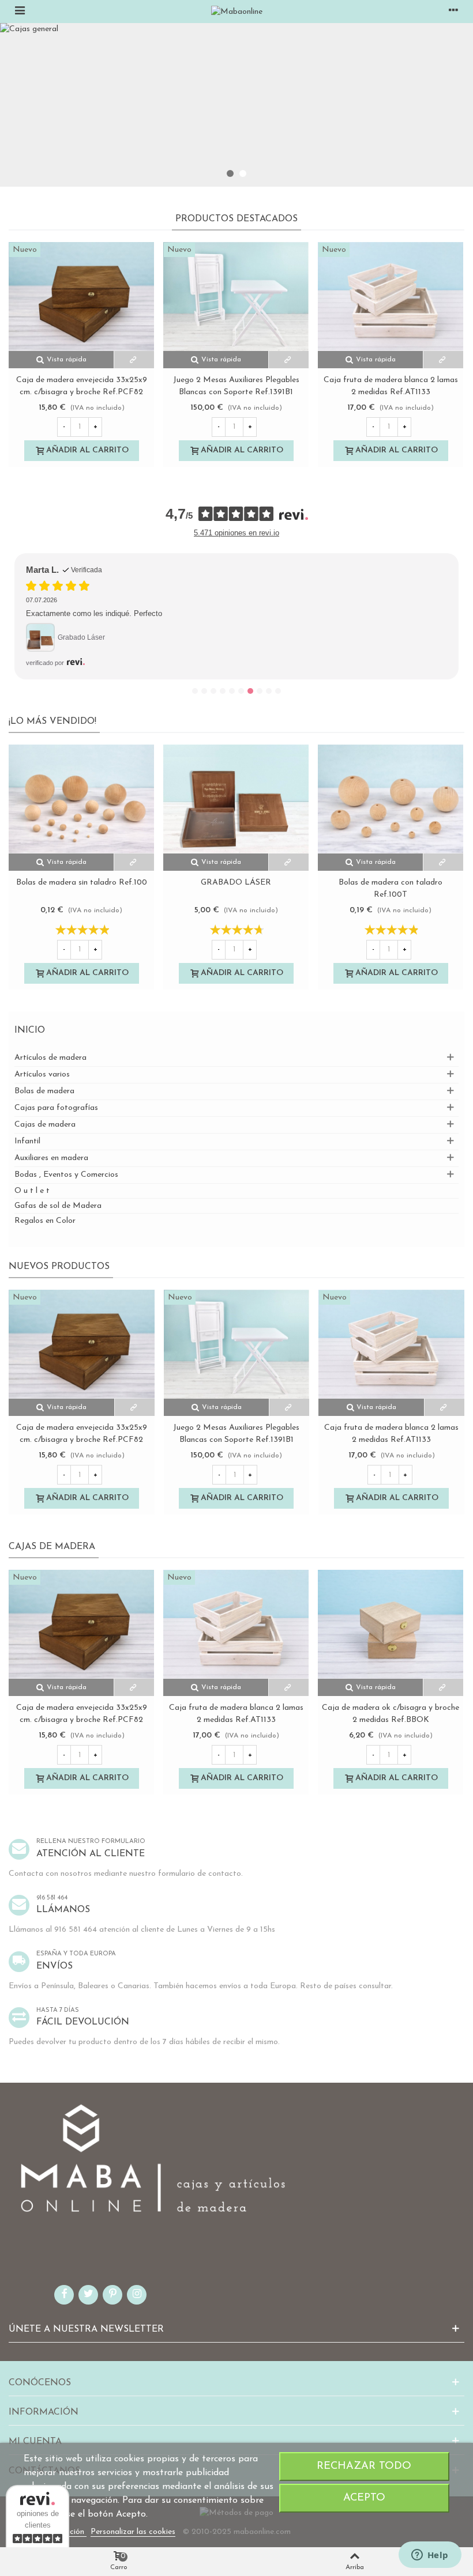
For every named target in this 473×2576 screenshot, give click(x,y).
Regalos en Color (45, 1221)
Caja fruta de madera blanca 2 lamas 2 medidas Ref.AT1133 (391, 386)
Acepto (364, 2498)
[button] (230, 173)
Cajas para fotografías (56, 1108)
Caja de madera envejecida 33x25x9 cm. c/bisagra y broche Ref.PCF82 (82, 386)
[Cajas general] (236, 105)
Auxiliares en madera (51, 1158)
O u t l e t (32, 1191)
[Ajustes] (453, 12)
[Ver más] (134, 360)
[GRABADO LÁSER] (236, 799)
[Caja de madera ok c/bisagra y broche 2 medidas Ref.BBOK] (391, 1624)
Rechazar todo (364, 2466)
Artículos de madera (50, 1058)
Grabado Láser (81, 637)
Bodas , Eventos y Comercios (66, 1175)
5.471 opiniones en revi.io (236, 533)
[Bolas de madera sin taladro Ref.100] (81, 799)
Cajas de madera (45, 1125)
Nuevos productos (59, 1267)
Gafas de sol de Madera (58, 1206)
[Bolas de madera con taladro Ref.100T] (391, 799)
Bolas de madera (44, 1091)
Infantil (27, 1141)
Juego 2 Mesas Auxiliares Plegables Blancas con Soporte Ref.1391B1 (236, 386)
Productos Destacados (236, 219)
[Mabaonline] (237, 12)
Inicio (30, 1030)
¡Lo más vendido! (52, 722)
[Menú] (20, 12)
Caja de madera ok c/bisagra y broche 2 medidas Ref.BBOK (391, 1714)
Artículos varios (42, 1074)
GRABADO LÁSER (236, 883)
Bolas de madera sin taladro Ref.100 (82, 883)
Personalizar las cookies (133, 2532)
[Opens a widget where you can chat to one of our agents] (430, 2556)
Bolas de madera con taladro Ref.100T (391, 889)
